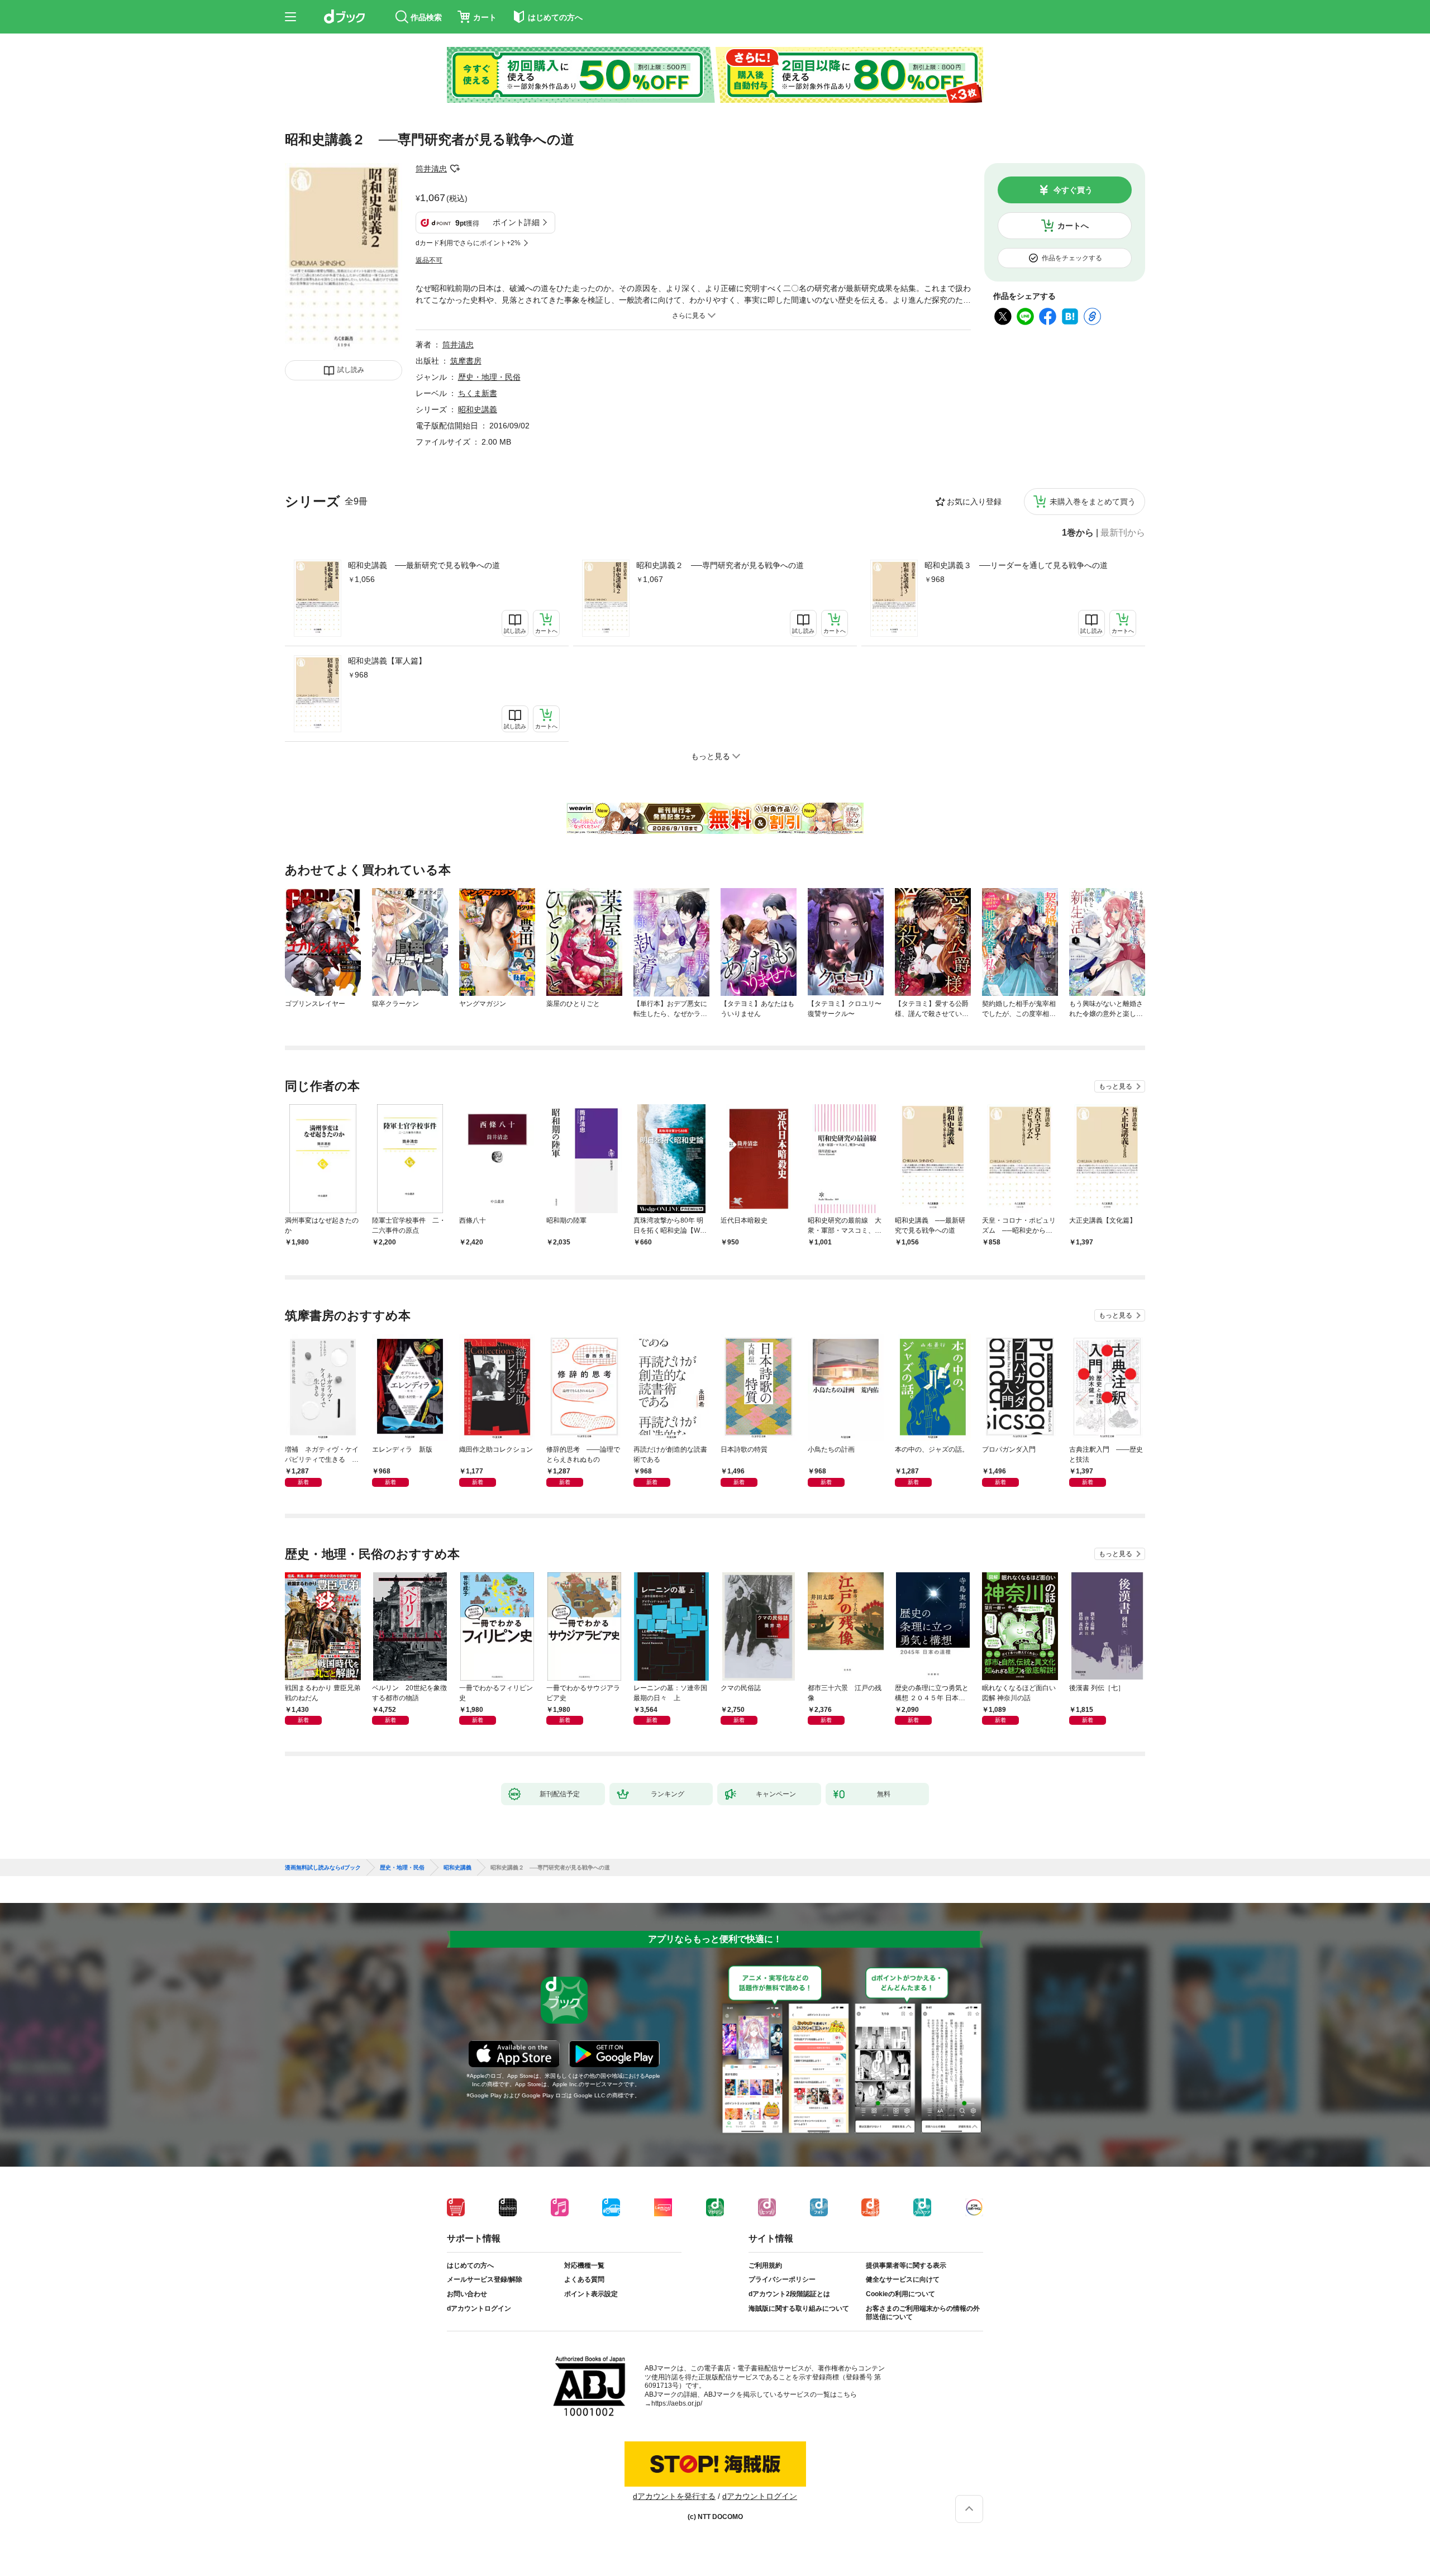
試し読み (351, 370)
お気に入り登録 (974, 502)
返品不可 (429, 260)
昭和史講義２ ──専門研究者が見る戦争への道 (720, 565)
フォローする (455, 169)
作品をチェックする (1072, 258)
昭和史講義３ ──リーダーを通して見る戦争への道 (1016, 565)
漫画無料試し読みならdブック (323, 1868)
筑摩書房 (466, 361)
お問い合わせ (467, 2294)
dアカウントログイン (479, 2308)
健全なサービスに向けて (903, 2279)
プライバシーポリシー (782, 2279)
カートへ (1073, 226)
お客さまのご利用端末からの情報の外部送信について (923, 2313)
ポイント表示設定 (591, 2294)
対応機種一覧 (584, 2265)
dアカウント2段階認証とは (789, 2294)
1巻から (1078, 533)
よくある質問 (584, 2279)
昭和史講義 (478, 409)
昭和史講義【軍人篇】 (387, 661)
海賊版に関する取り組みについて (799, 2308)
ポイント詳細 (516, 222)
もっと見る (1116, 1086)
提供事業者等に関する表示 (906, 2265)
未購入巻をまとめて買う (1093, 502)
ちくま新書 (478, 393)
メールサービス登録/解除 (485, 2279)
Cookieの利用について (900, 2294)
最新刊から (1123, 533)
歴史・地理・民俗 (489, 377)
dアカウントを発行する (674, 2496)
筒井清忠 (431, 169)
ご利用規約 (765, 2265)
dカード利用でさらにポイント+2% (468, 243)
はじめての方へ (470, 2265)
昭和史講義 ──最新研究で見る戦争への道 (424, 565)
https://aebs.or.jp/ (677, 2403)
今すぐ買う (1073, 190)
